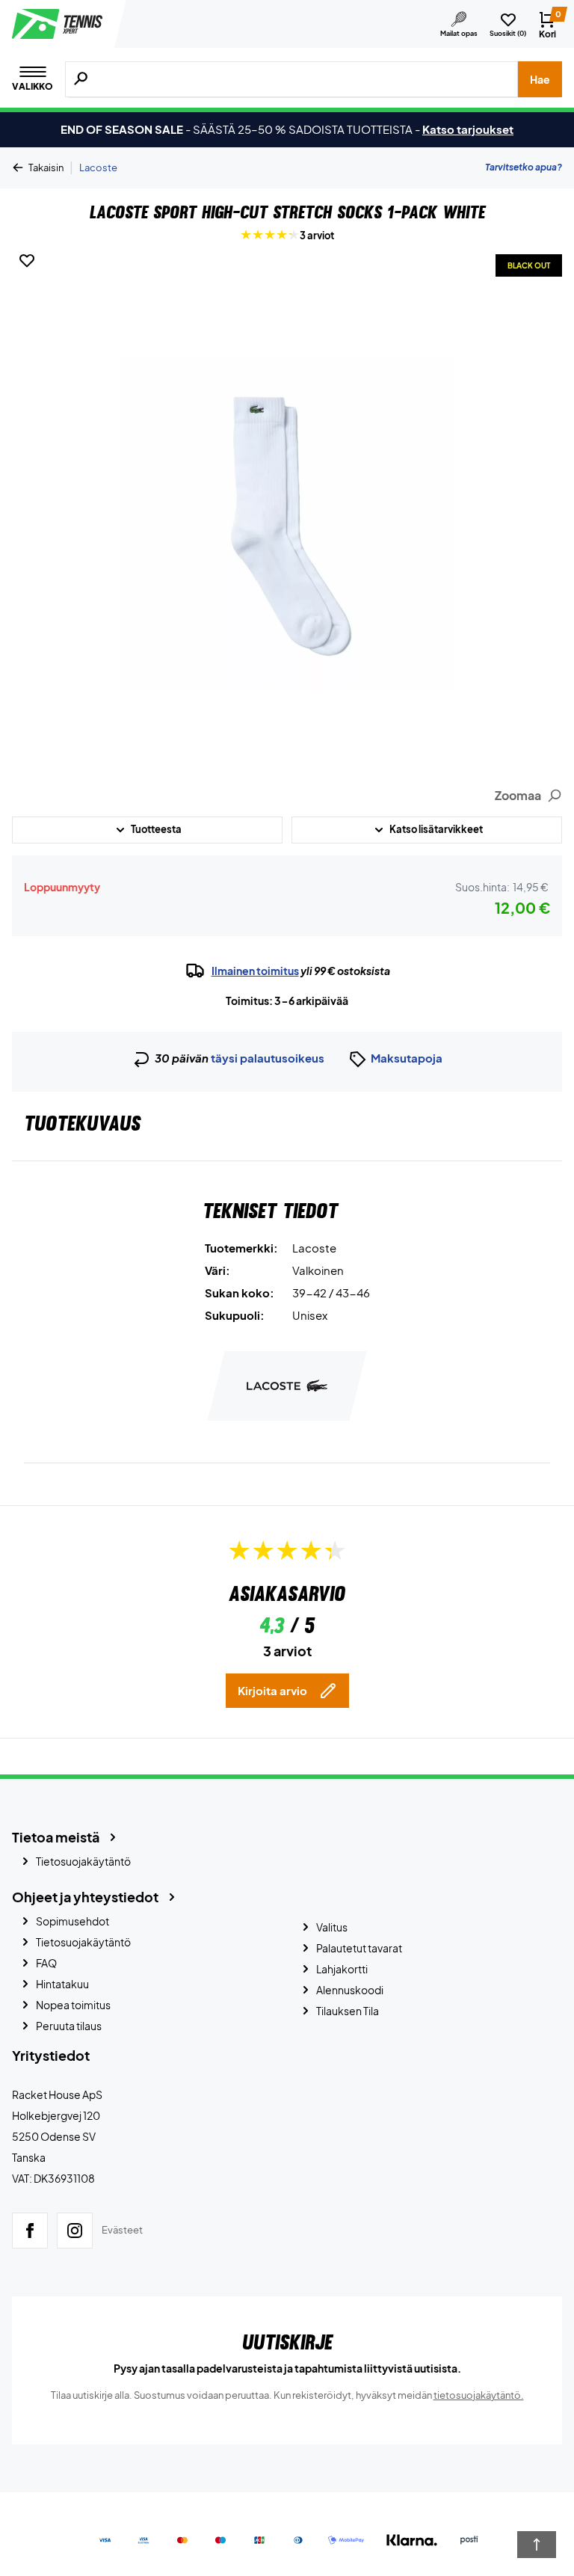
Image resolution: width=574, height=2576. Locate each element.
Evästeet (122, 2230)
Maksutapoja (407, 1058)
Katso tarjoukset (468, 129)
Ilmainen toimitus (255, 971)
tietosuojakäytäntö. (479, 2395)
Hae (540, 79)
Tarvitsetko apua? (524, 167)
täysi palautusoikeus (268, 1058)
